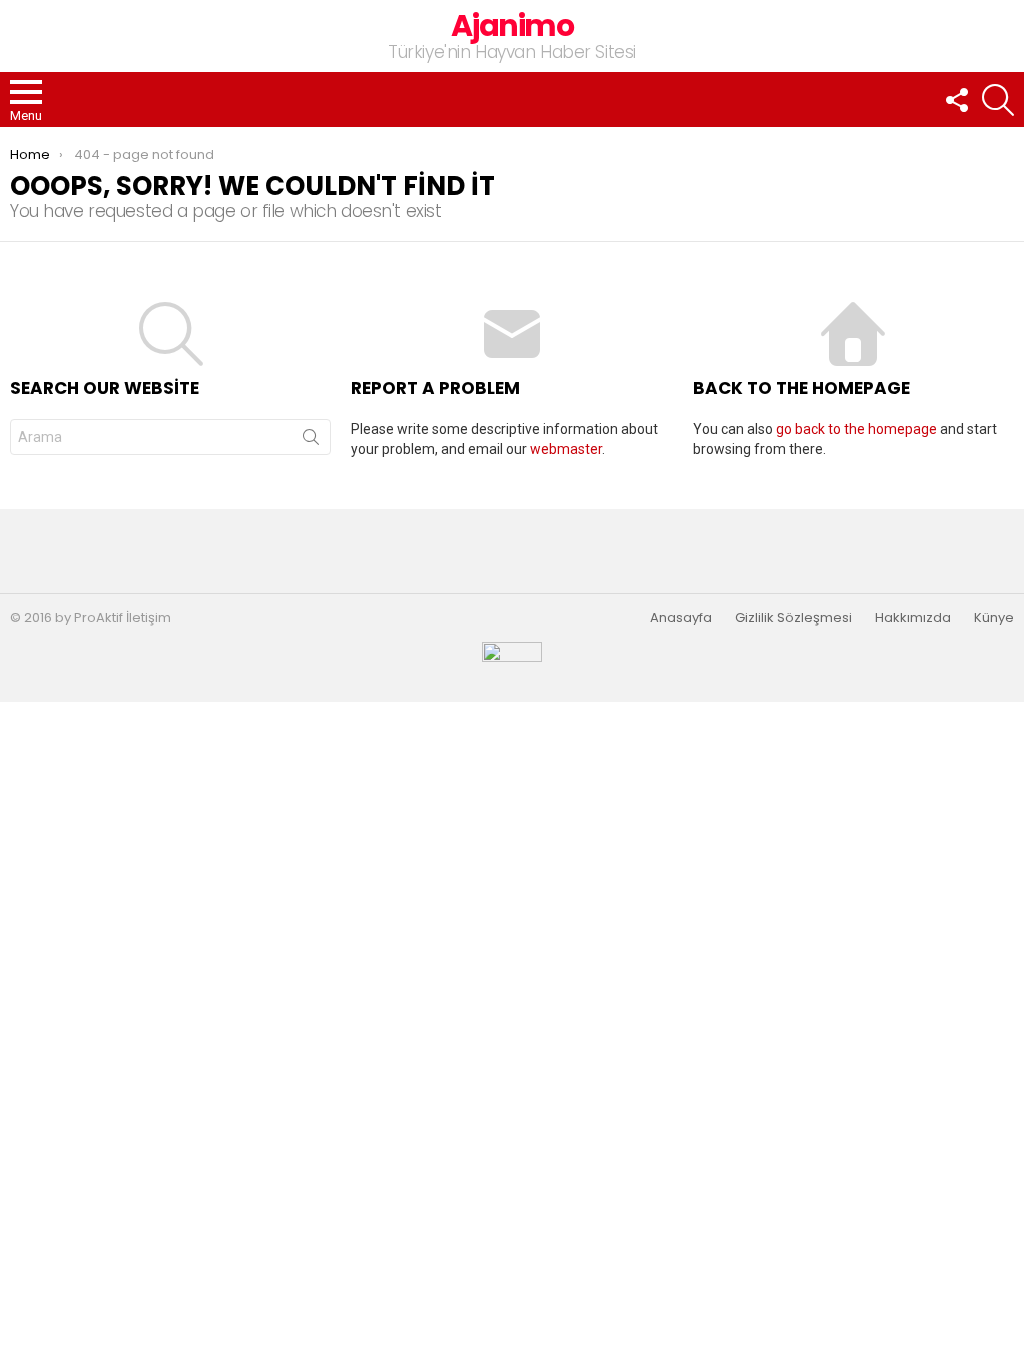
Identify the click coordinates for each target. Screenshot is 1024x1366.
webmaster (566, 449)
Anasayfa (681, 618)
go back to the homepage (856, 429)
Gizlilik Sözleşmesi (793, 618)
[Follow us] (956, 100)
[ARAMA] (998, 100)
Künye (994, 618)
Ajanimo (512, 25)
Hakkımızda (913, 618)
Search (311, 441)
